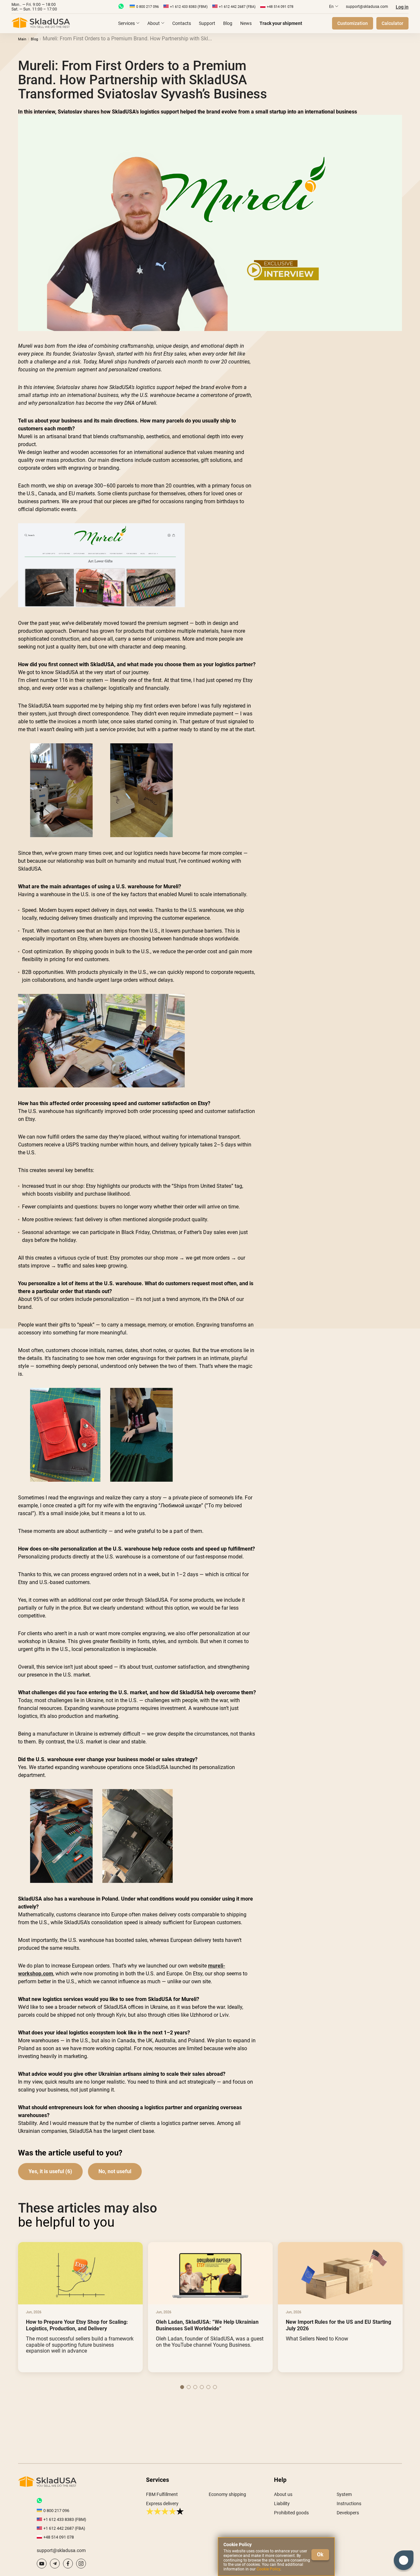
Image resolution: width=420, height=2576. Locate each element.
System (344, 2494)
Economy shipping (227, 2494)
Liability (282, 2504)
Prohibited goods (291, 2513)
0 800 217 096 (147, 7)
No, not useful (115, 2171)
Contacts (182, 23)
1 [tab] (182, 2387)
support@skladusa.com (367, 7)
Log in (402, 7)
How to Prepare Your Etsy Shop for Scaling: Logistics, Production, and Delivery (77, 2325)
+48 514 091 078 (280, 7)
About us (283, 2494)
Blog (228, 23)
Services (126, 23)
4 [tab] (202, 2387)
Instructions (349, 2504)
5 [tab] (208, 2387)
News (246, 23)
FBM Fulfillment (162, 2494)
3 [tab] (195, 2387)
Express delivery (162, 2504)
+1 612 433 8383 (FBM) (189, 7)
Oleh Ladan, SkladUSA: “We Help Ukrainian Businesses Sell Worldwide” (207, 2325)
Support (207, 23)
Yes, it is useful (46, 2171)
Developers (348, 2513)
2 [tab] (189, 2387)
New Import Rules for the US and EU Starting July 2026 (338, 2325)
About (154, 23)
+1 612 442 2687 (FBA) (237, 7)
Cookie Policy (268, 2569)
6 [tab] (215, 2387)
